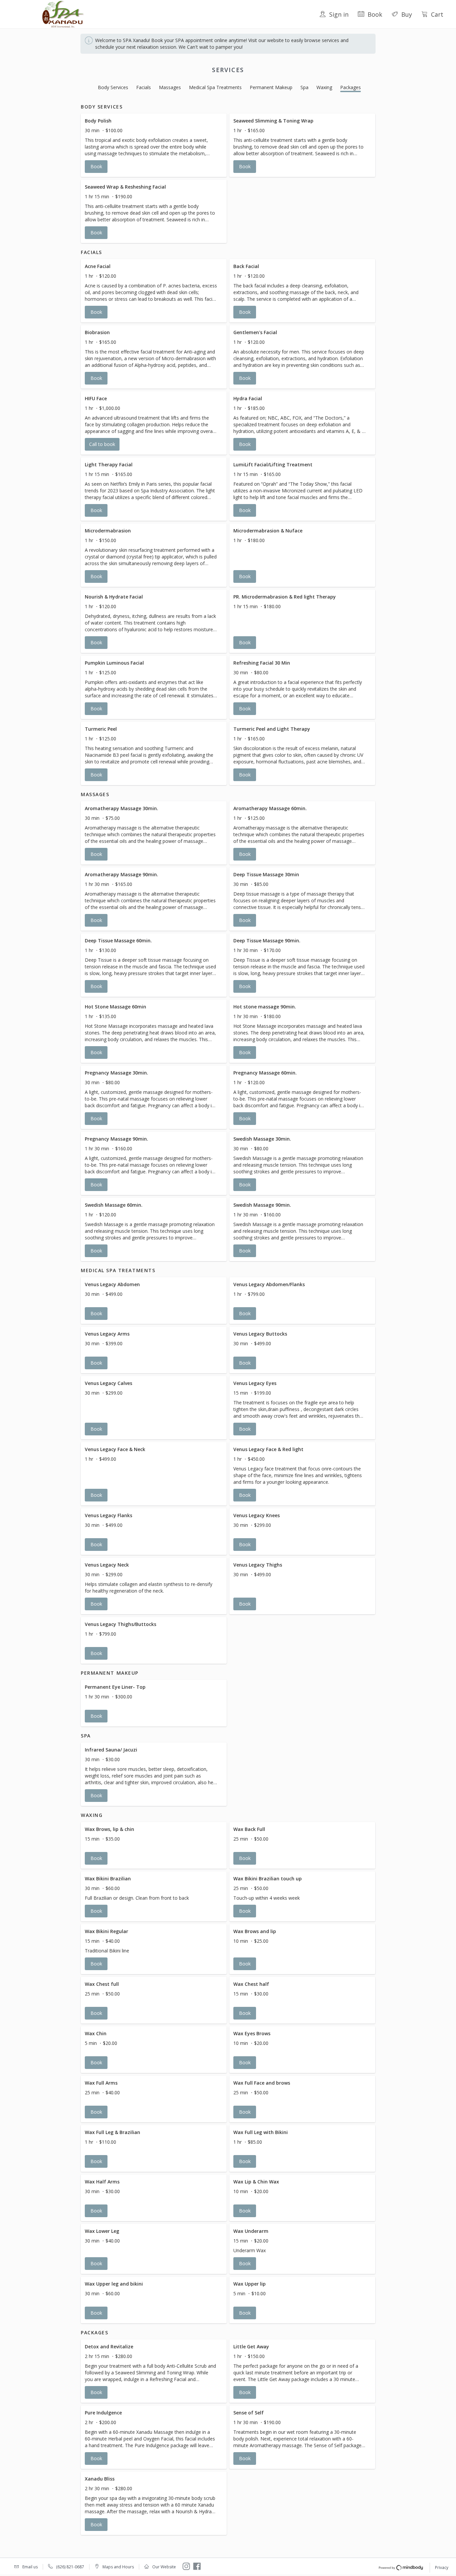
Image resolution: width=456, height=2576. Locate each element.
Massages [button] (170, 87)
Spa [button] (304, 87)
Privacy (442, 2567)
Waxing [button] (324, 87)
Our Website (164, 2567)
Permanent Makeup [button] (271, 87)
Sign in (339, 14)
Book (375, 14)
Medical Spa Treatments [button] (215, 87)
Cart (437, 14)
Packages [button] (351, 87)
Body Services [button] (113, 87)
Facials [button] (144, 87)
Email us (30, 2567)
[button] (154, 145)
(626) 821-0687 (70, 2567)
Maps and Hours (118, 2567)
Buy (407, 14)
